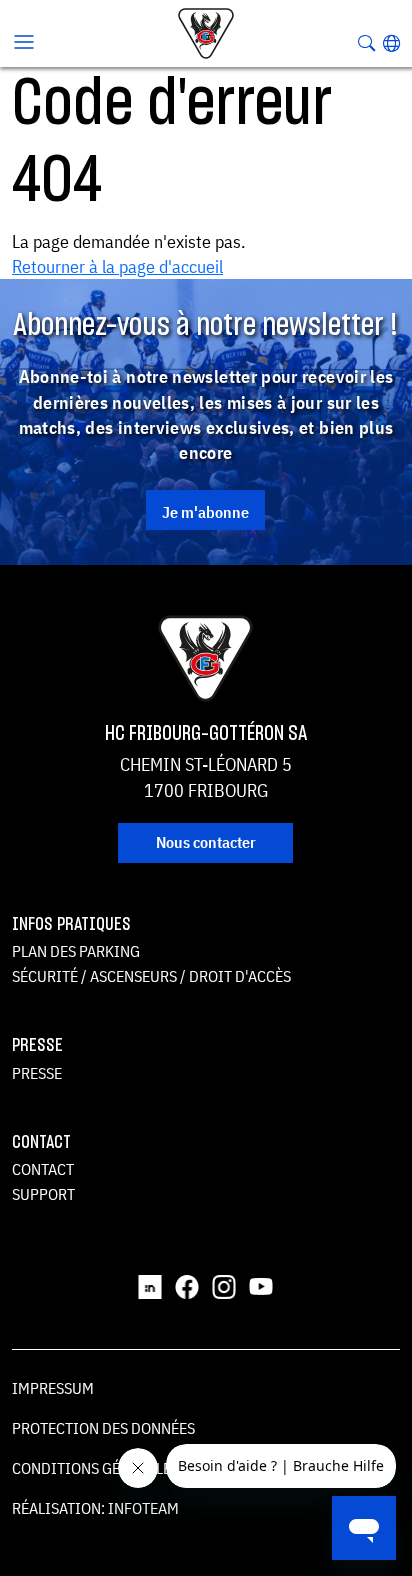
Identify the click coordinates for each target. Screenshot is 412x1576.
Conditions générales (95, 1468)
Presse (37, 1073)
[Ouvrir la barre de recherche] (366, 43)
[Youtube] (261, 1285)
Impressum (53, 1388)
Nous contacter (206, 842)
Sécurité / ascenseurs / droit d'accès (151, 976)
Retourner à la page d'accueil (117, 266)
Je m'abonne (205, 512)
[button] (391, 43)
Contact (43, 1169)
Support (43, 1194)
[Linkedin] (150, 1285)
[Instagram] (224, 1285)
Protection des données (103, 1428)
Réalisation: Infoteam (95, 1508)
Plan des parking (76, 951)
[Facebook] (187, 1285)
